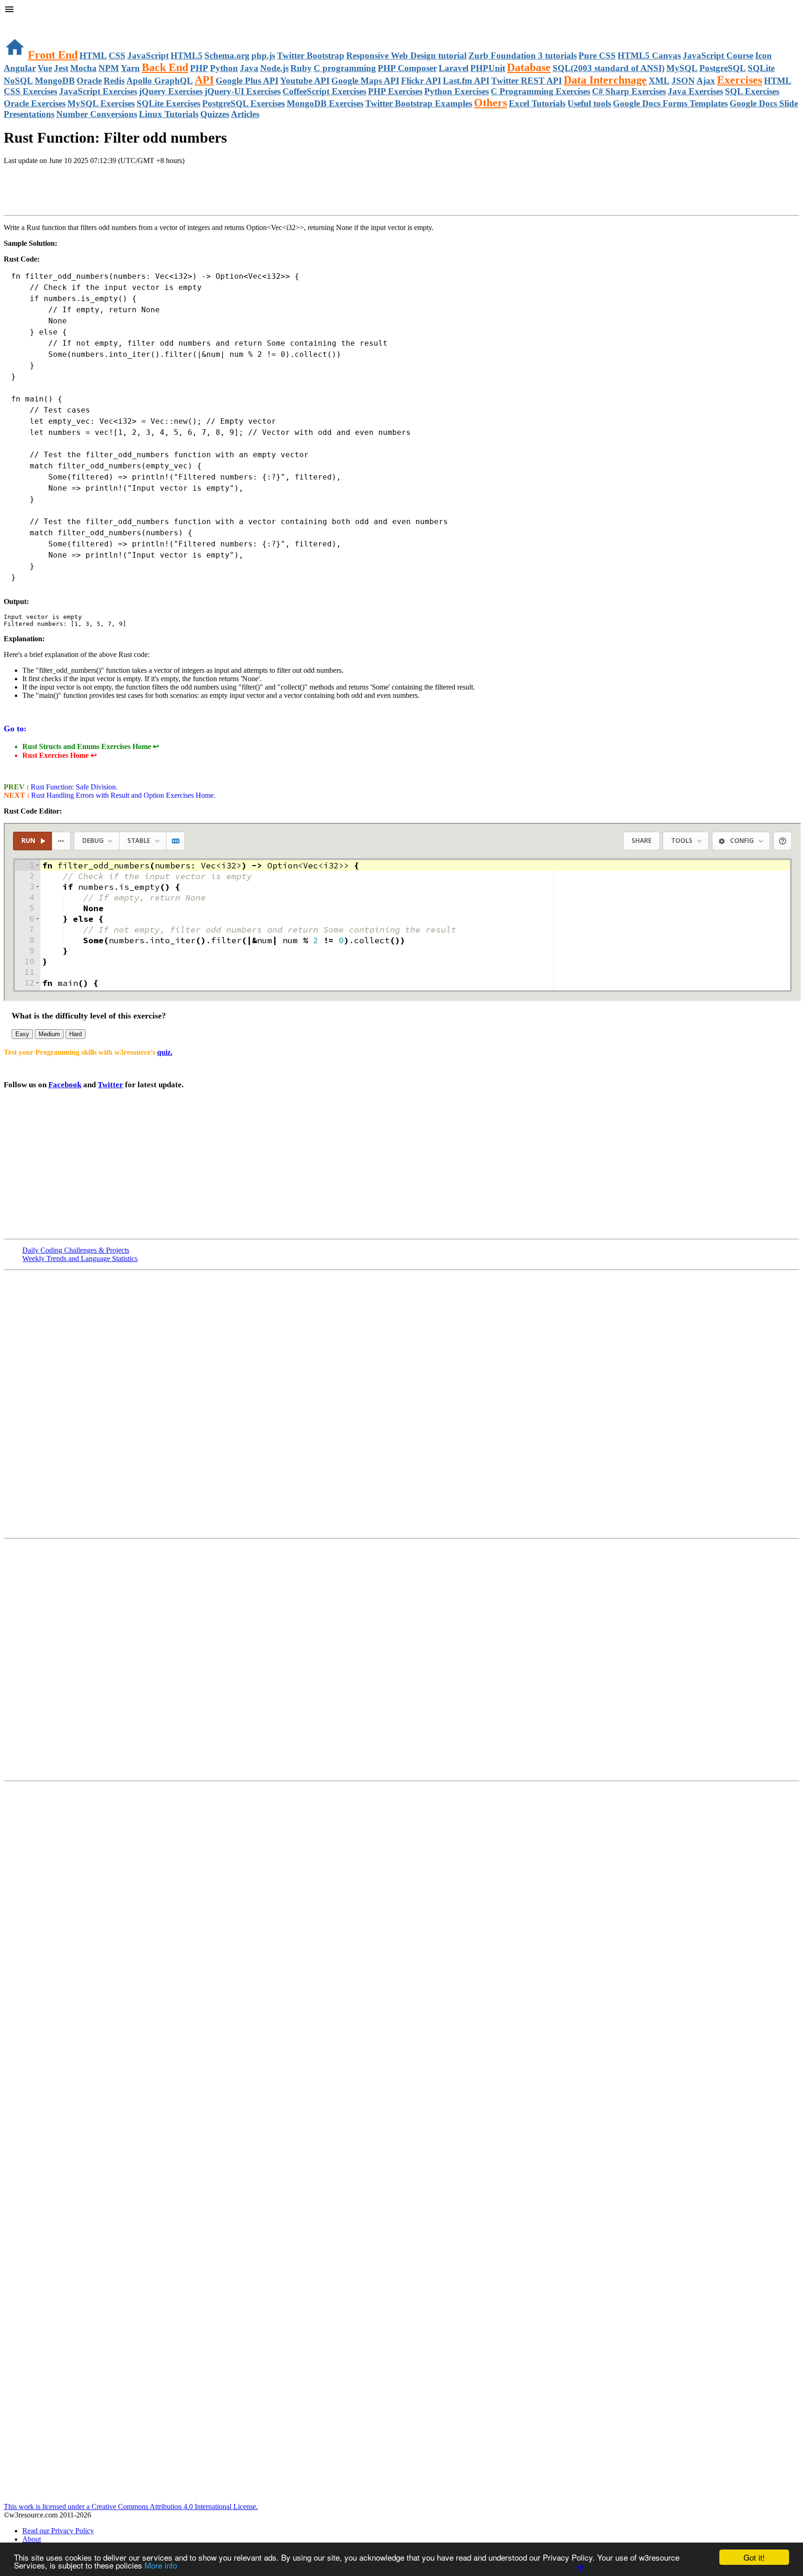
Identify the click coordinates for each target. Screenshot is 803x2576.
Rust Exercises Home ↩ (59, 755)
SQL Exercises (752, 91)
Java (249, 68)
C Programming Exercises (540, 91)
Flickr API (421, 81)
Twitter (110, 1085)
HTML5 (187, 56)
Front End (53, 55)
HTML (93, 56)
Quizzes (215, 114)
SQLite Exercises (168, 103)
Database (529, 67)
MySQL (682, 68)
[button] (401, 10)
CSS (117, 56)
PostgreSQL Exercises (244, 103)
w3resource (21, 21)
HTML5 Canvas (649, 56)
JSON (683, 81)
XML (659, 81)
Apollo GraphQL (160, 81)
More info (161, 2565)
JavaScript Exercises (98, 91)
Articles (245, 114)
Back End (165, 67)
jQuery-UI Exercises (243, 91)
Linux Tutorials (169, 114)
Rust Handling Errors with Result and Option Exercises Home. (122, 795)
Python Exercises (457, 91)
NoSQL (18, 81)
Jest (61, 68)
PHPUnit (488, 68)
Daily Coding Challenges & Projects (76, 1250)
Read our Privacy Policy (58, 2531)
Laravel (454, 68)
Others (490, 103)
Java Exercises (695, 91)
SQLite (761, 68)
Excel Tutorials (537, 103)
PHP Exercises (395, 91)
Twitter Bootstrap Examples (419, 103)
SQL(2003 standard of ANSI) (609, 68)
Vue (45, 68)
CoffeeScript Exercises (324, 91)
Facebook (65, 1085)
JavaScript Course (718, 56)
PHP (199, 68)
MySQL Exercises (101, 103)
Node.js (274, 68)
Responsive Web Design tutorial (406, 56)
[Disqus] (401, 1659)
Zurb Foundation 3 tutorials (523, 56)
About (32, 2539)
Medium (49, 1034)
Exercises (740, 80)
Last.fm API (466, 81)
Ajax (706, 81)
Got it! (754, 2557)
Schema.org (227, 56)
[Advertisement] (112, 191)
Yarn (130, 68)
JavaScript (148, 56)
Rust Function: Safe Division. (73, 787)
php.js (263, 56)
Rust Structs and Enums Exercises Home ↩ (91, 746)
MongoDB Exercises (325, 103)
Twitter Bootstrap (311, 56)
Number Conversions (97, 114)
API (204, 80)
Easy (22, 1034)
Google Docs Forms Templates (670, 103)
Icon (764, 56)
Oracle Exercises (35, 103)
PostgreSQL (723, 68)
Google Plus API (247, 81)
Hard (76, 1034)
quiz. (165, 1052)
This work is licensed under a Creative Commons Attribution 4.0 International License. (131, 2507)
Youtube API (305, 81)
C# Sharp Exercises (629, 91)
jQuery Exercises (171, 91)
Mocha (83, 68)
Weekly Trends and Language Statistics (80, 1258)
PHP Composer (407, 68)
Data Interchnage (605, 80)
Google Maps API (365, 81)
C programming (345, 68)
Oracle (89, 81)
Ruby (301, 68)
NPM (109, 68)
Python (224, 68)
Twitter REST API (527, 81)
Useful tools (589, 103)
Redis (114, 81)
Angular (20, 68)
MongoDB (55, 81)
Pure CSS (597, 56)
